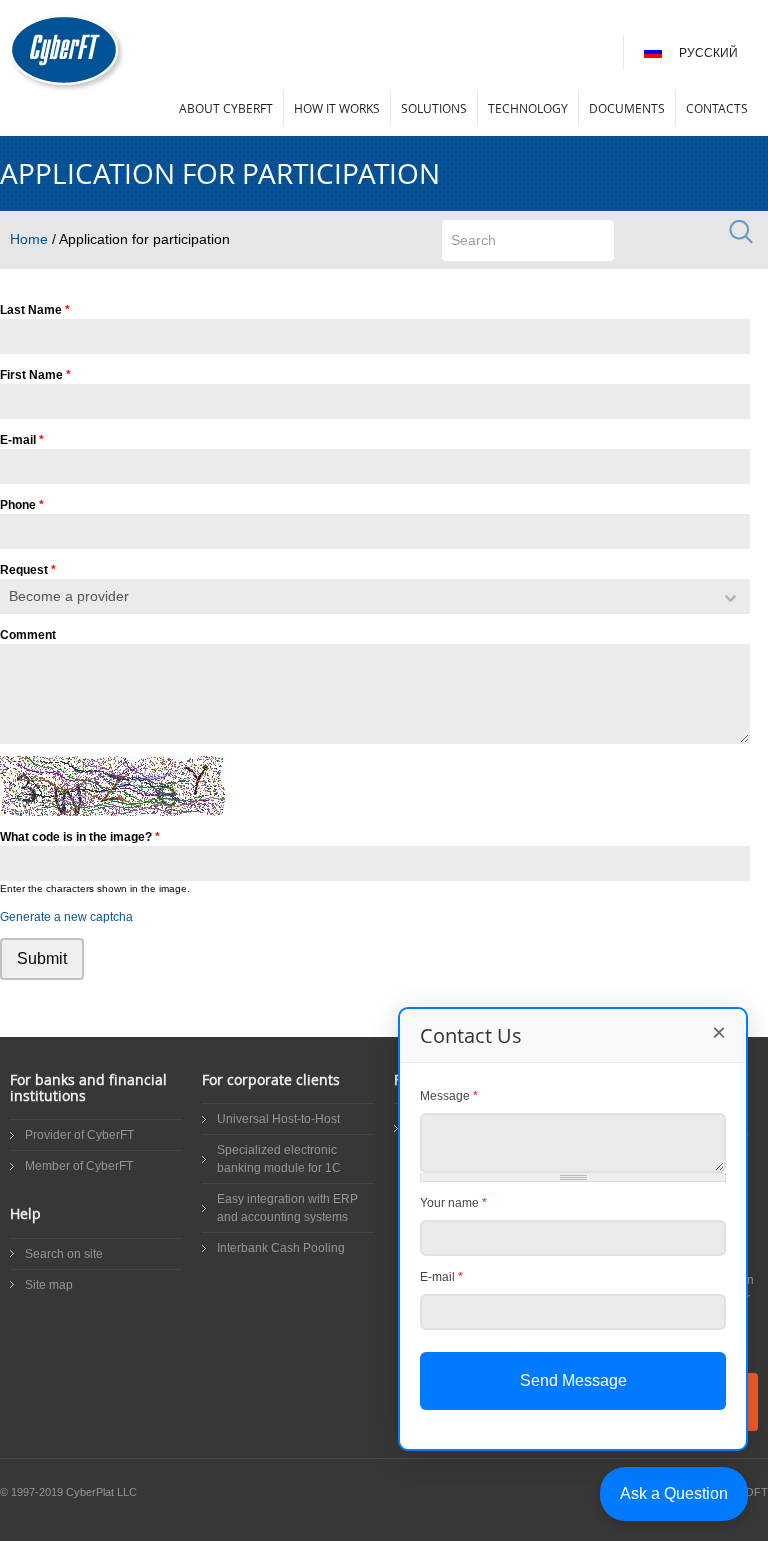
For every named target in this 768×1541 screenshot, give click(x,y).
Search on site (64, 1254)
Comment (28, 635)
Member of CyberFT (79, 1166)
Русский (708, 53)
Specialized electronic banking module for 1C (279, 1159)
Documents (627, 108)
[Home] (67, 53)
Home (29, 239)
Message (449, 1096)
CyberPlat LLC (101, 1492)
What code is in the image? (80, 837)
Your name (453, 1203)
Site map (49, 1285)
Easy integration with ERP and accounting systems (287, 1208)
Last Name (35, 310)
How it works (337, 108)
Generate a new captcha (66, 917)
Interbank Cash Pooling (281, 1248)
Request (28, 570)
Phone (22, 505)
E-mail (22, 440)
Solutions (434, 108)
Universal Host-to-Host (278, 1119)
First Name (35, 375)
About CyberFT (226, 108)
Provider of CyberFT (79, 1135)
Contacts (717, 108)
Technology (528, 108)
